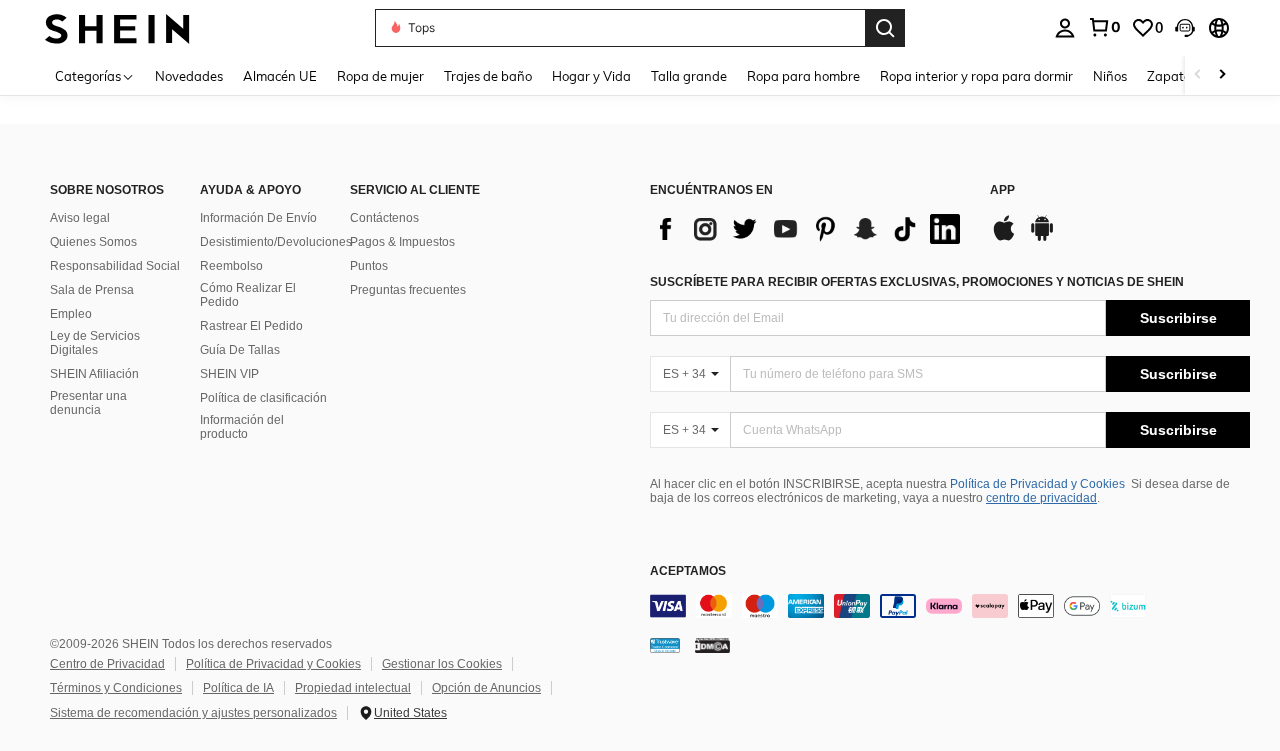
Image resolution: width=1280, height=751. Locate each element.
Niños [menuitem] (1110, 76)
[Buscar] (885, 28)
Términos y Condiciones (116, 688)
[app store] (1004, 238)
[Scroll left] (1198, 75)
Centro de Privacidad (107, 664)
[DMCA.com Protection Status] (712, 645)
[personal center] (1065, 28)
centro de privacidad (1041, 498)
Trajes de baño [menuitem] (488, 76)
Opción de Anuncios (486, 688)
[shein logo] (117, 27)
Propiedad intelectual (353, 688)
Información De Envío (258, 218)
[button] (1185, 28)
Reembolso (231, 266)
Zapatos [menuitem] (1172, 76)
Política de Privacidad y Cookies (1037, 484)
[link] (1104, 27)
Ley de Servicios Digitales (95, 343)
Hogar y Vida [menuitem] (591, 76)
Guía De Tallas (240, 350)
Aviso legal (80, 218)
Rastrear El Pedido (251, 326)
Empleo (71, 314)
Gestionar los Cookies (442, 664)
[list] (810, 229)
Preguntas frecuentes (408, 290)
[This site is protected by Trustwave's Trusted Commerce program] (665, 645)
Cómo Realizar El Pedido (248, 295)
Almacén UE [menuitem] (280, 76)
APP (1002, 190)
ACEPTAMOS (688, 571)
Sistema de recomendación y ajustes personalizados (193, 713)
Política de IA (238, 688)
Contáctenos (384, 218)
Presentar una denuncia (88, 403)
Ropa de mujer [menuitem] (380, 76)
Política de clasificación (263, 398)
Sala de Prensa (92, 290)
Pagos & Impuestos (402, 242)
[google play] (1042, 238)
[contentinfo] (950, 606)
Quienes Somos (93, 242)
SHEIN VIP (229, 374)
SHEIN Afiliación (94, 374)
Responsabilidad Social (115, 266)
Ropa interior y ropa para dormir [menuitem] (976, 76)
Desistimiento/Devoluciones (276, 242)
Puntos (369, 266)
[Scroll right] (1222, 75)
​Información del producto (242, 427)
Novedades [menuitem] (189, 76)
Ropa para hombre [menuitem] (803, 76)
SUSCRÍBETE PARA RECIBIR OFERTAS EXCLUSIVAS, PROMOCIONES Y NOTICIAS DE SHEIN (917, 282)
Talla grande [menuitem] (689, 76)
